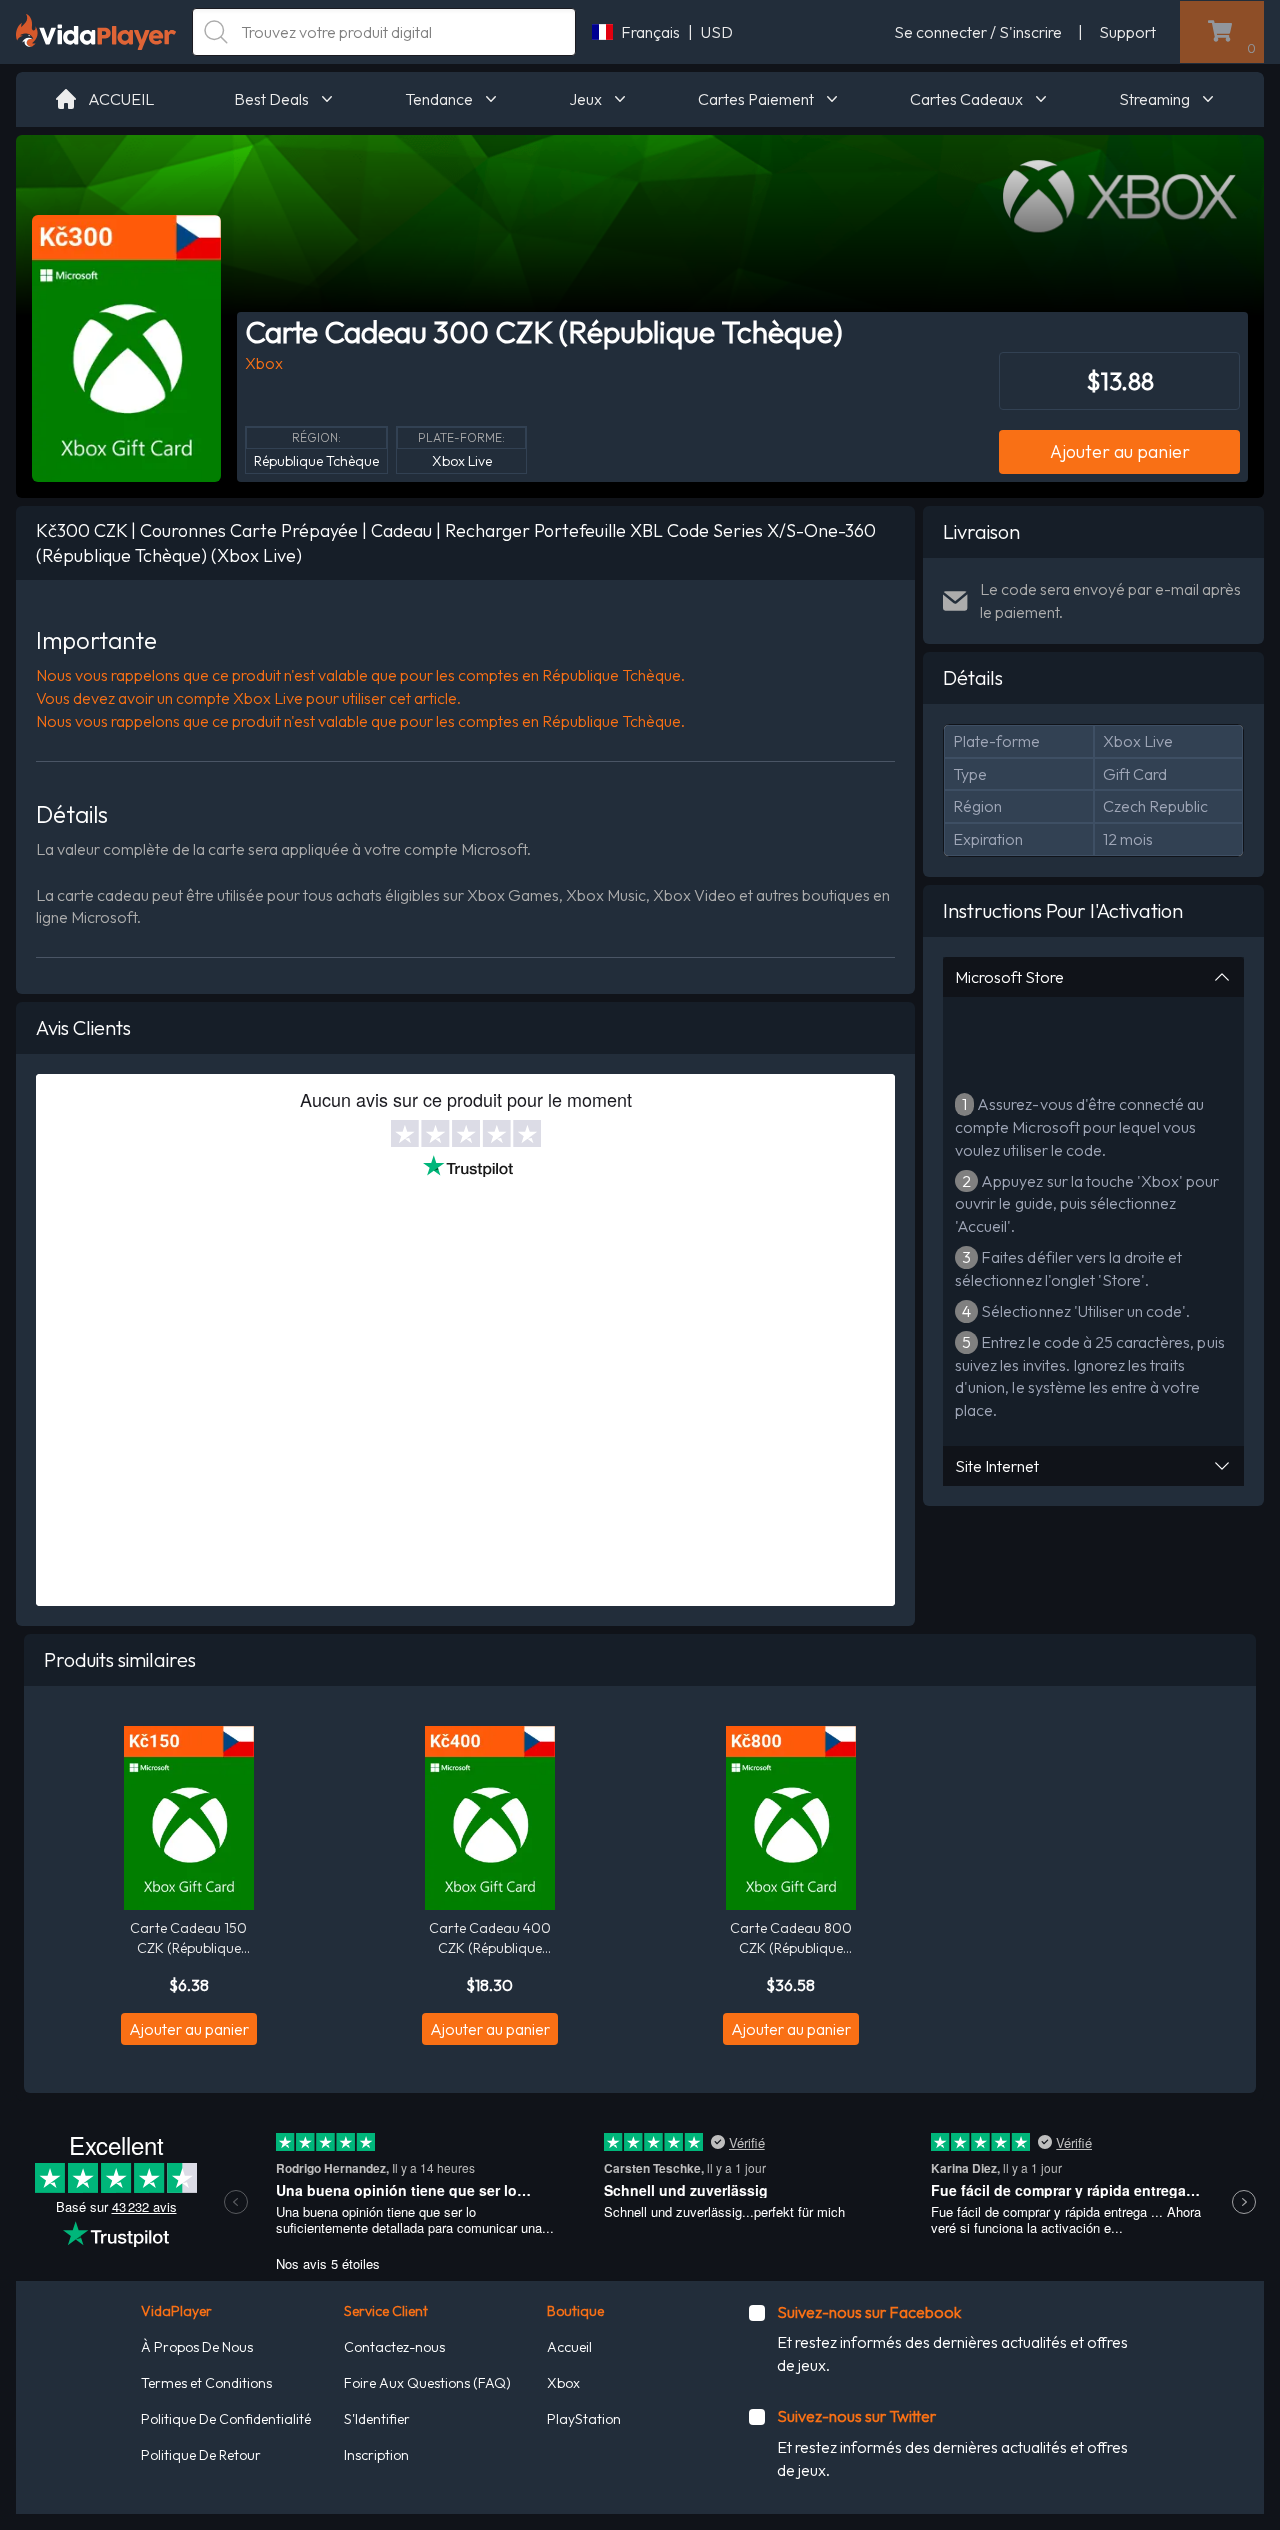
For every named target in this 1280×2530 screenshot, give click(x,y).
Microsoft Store (1009, 977)
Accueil (569, 2347)
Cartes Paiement (756, 99)
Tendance (439, 99)
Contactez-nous (394, 2347)
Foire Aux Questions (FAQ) (427, 2383)
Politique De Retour (201, 2455)
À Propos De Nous (197, 2347)
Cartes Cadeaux (966, 99)
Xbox (563, 2383)
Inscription (376, 2455)
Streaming (1154, 99)
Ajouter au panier (1120, 451)
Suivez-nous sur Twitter (856, 2416)
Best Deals (271, 99)
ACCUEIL (121, 99)
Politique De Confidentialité (226, 2419)
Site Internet (997, 1466)
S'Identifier (377, 2419)
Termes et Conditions (206, 2383)
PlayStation (584, 2419)
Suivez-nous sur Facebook (869, 2312)
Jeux (585, 99)
